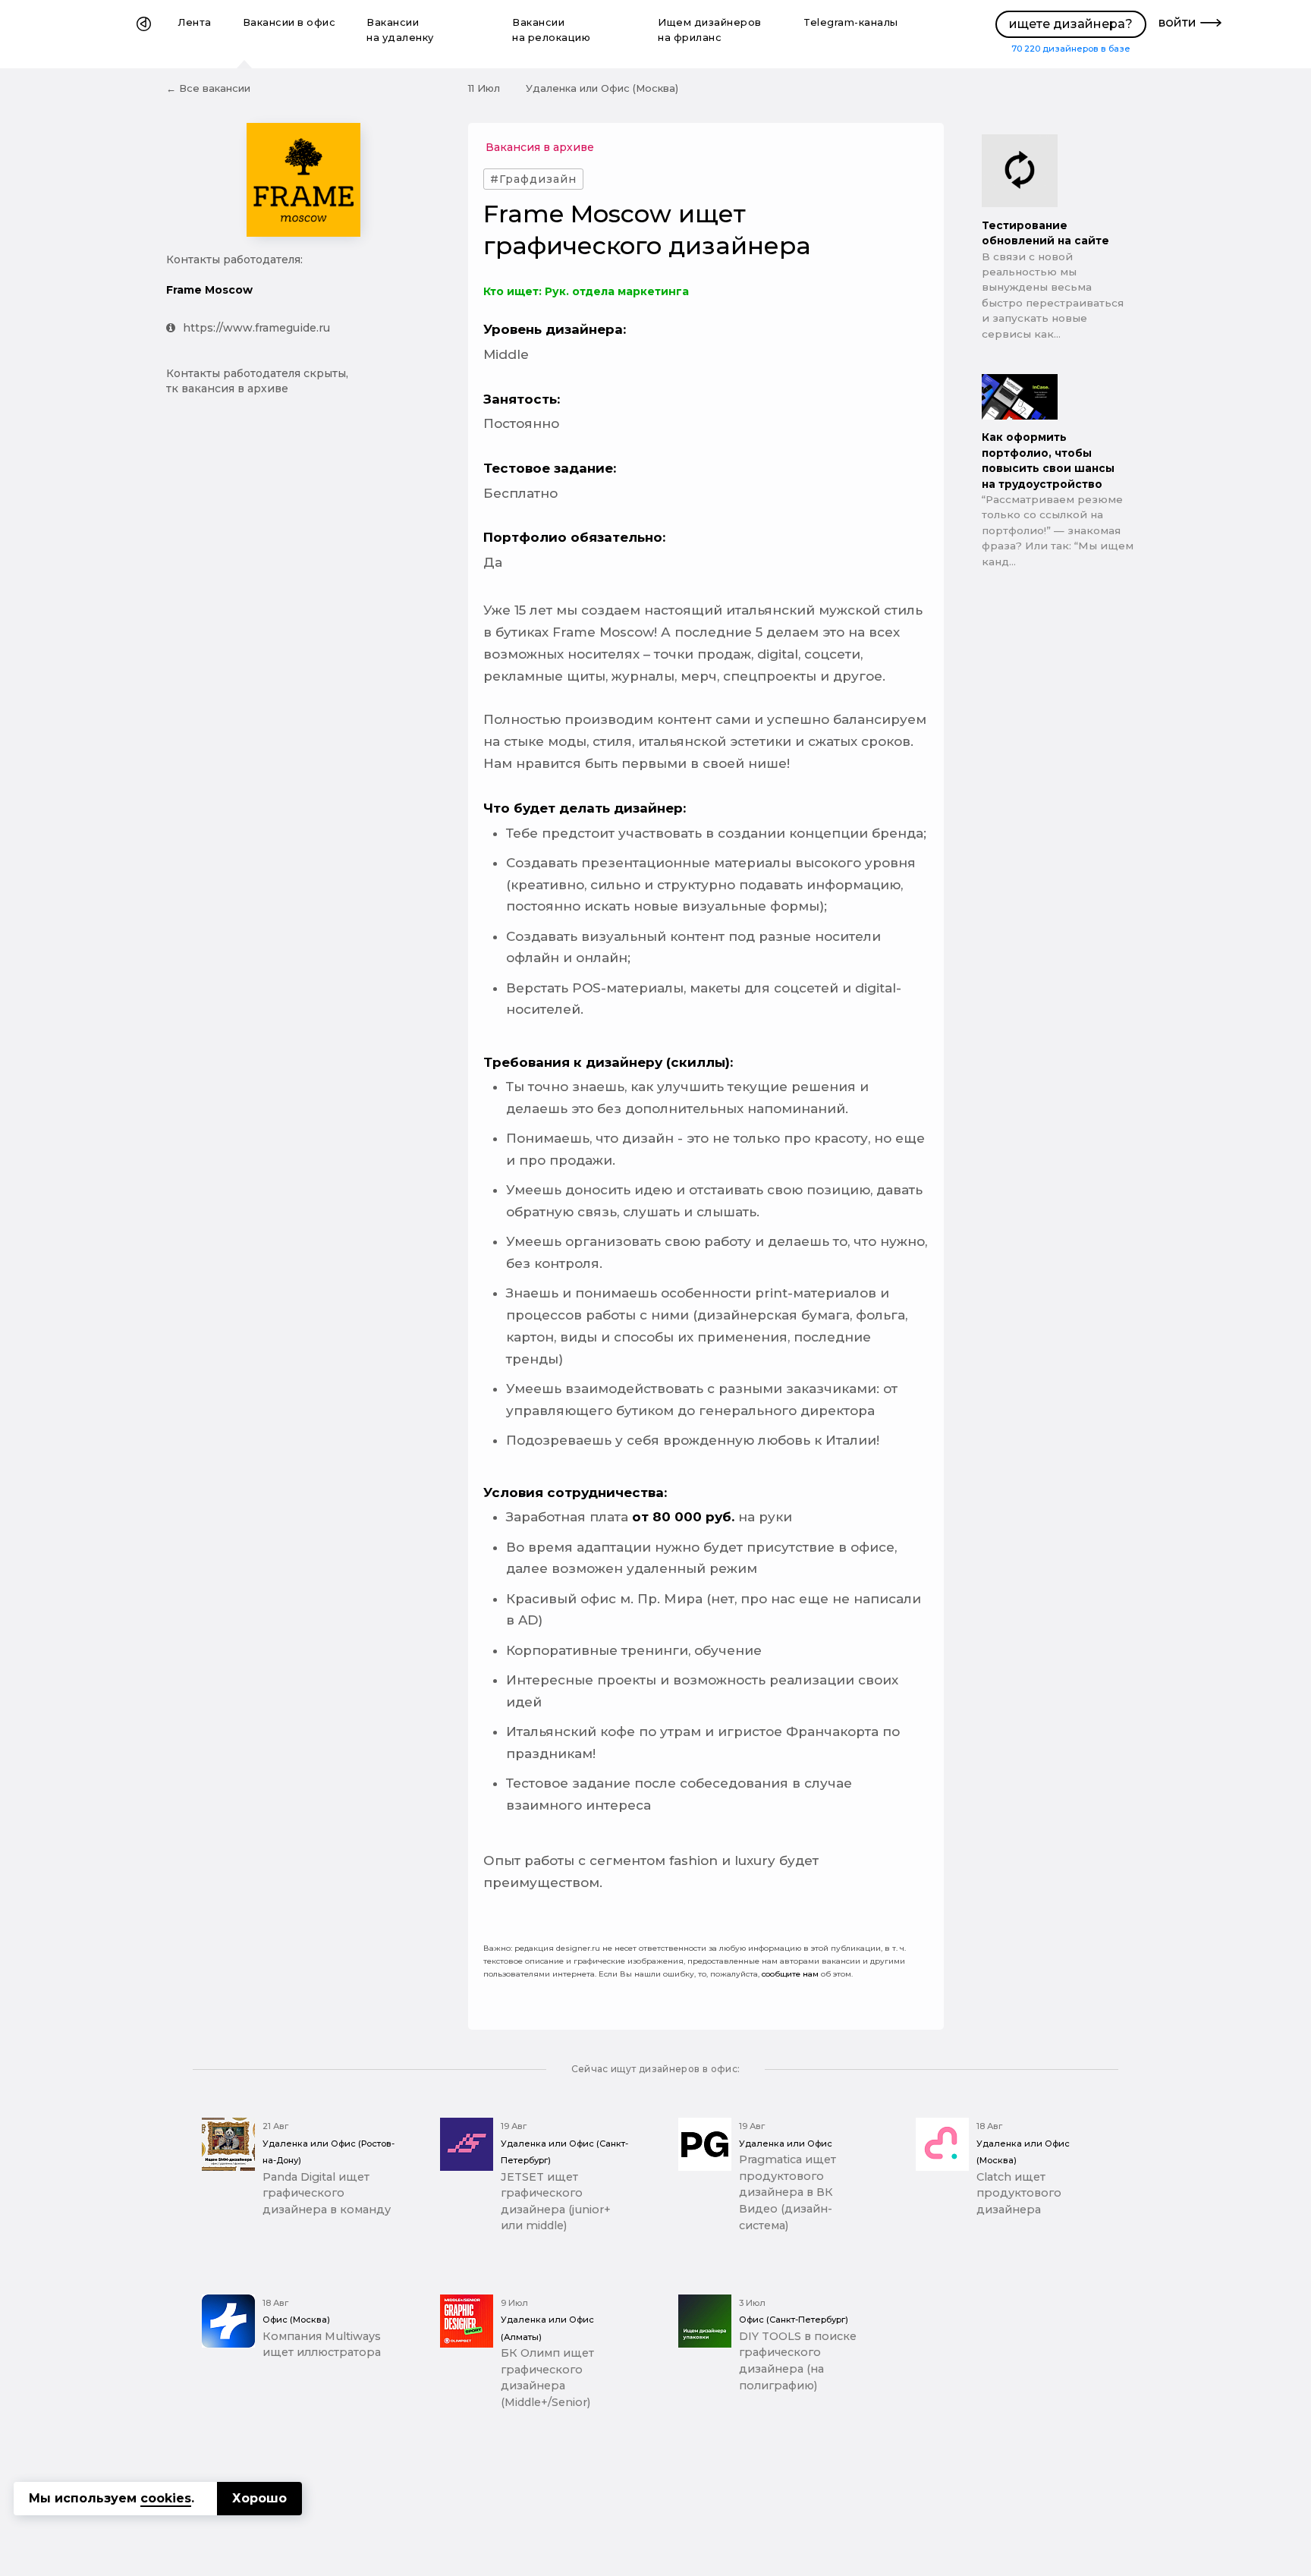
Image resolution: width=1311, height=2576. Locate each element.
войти (1177, 22)
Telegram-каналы (851, 22)
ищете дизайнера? (1071, 24)
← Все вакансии (208, 88)
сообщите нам (790, 1974)
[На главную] (144, 34)
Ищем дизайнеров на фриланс (710, 30)
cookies (166, 2498)
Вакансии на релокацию (551, 30)
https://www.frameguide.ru (256, 328)
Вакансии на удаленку (400, 30)
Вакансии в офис (289, 22)
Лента (195, 22)
